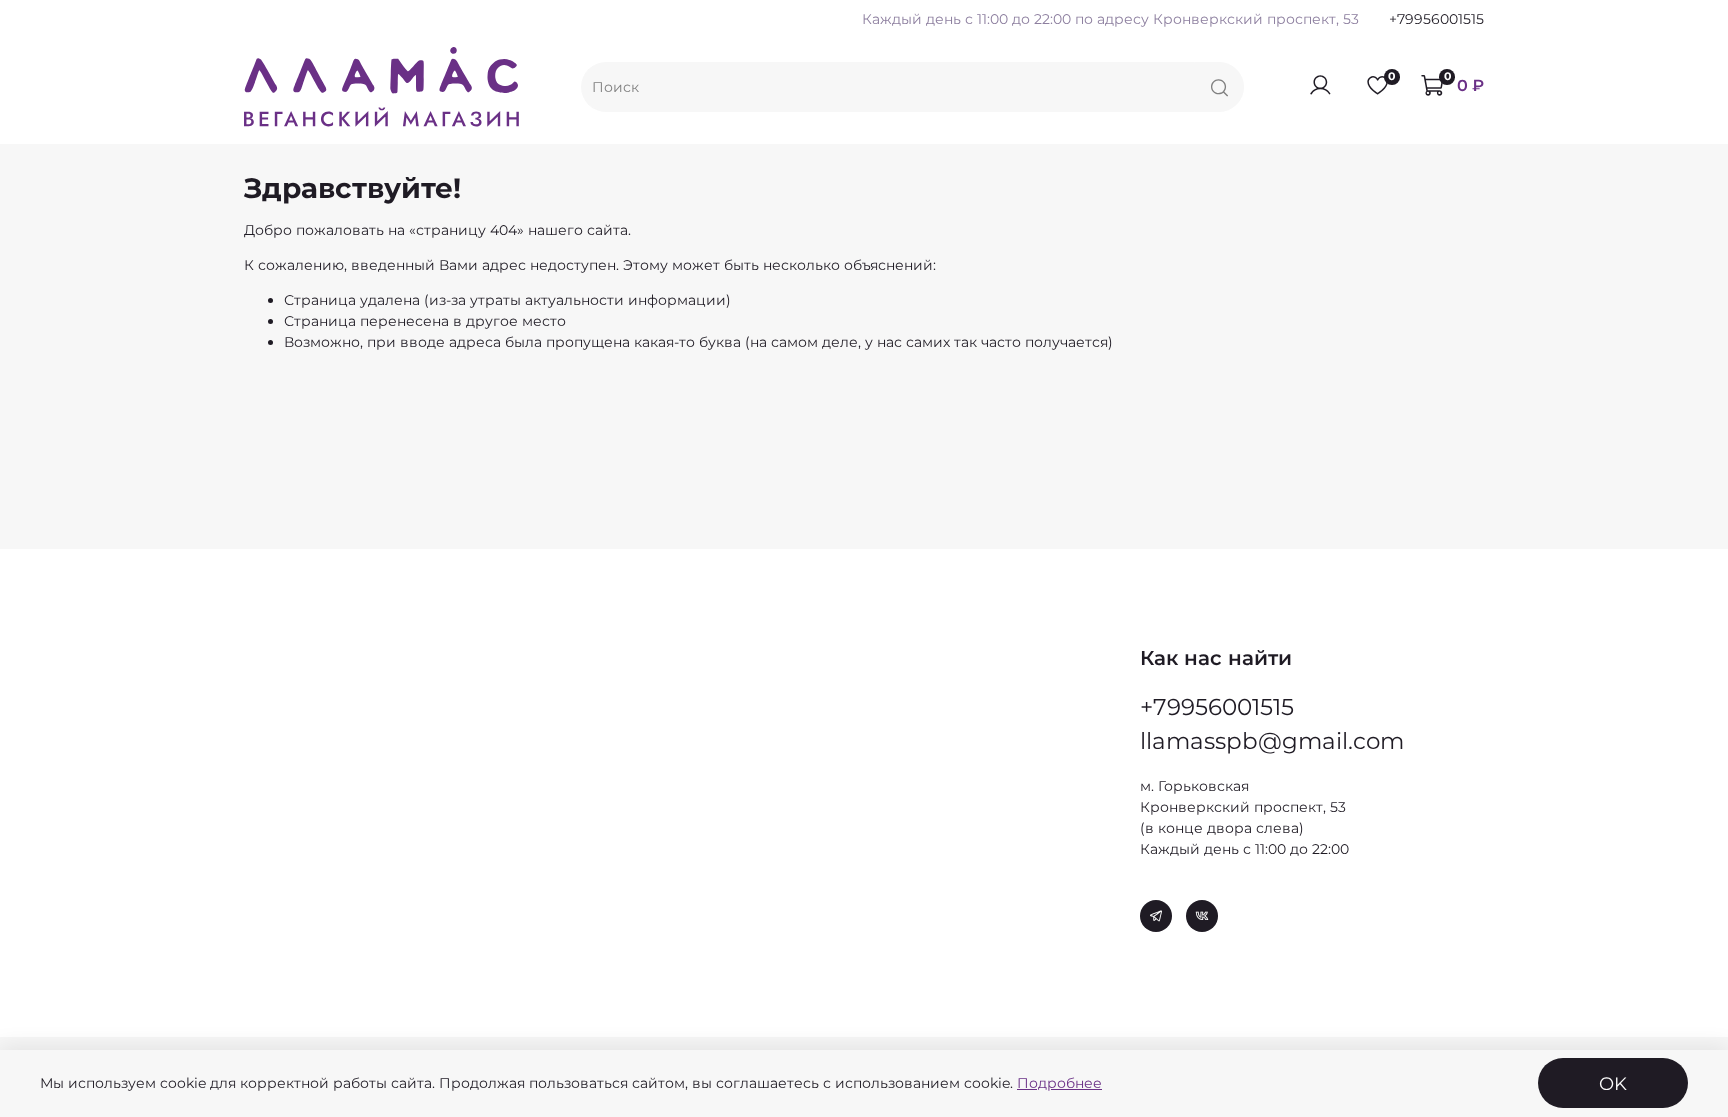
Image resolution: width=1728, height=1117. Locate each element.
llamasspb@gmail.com (1272, 741)
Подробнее (1059, 1083)
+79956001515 (1436, 19)
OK (1613, 1083)
